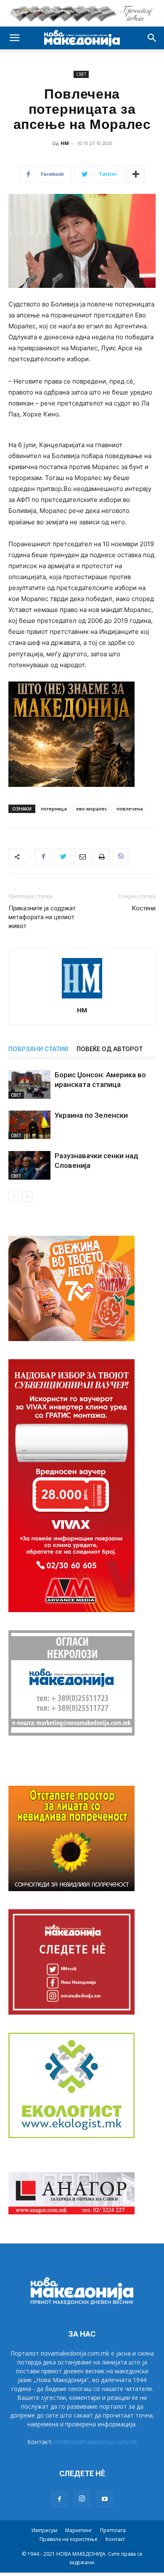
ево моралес (92, 809)
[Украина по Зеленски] (29, 1125)
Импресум (44, 2530)
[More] (136, 174)
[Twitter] (63, 857)
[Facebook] (43, 857)
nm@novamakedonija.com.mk (96, 2442)
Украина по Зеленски (91, 1115)
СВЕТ (81, 74)
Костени (144, 908)
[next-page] (27, 1197)
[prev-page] (14, 1197)
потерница (54, 809)
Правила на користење (69, 2539)
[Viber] (121, 857)
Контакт (115, 2539)
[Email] (82, 857)
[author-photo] (82, 998)
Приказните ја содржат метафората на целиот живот (42, 917)
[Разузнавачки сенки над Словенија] (29, 1166)
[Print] (101, 857)
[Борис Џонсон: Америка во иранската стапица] (29, 1085)
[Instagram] (82, 2499)
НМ (65, 143)
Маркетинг (79, 2530)
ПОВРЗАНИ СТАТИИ (38, 1049)
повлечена (130, 809)
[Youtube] (105, 2499)
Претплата (113, 2530)
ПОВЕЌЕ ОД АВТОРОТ (110, 1049)
